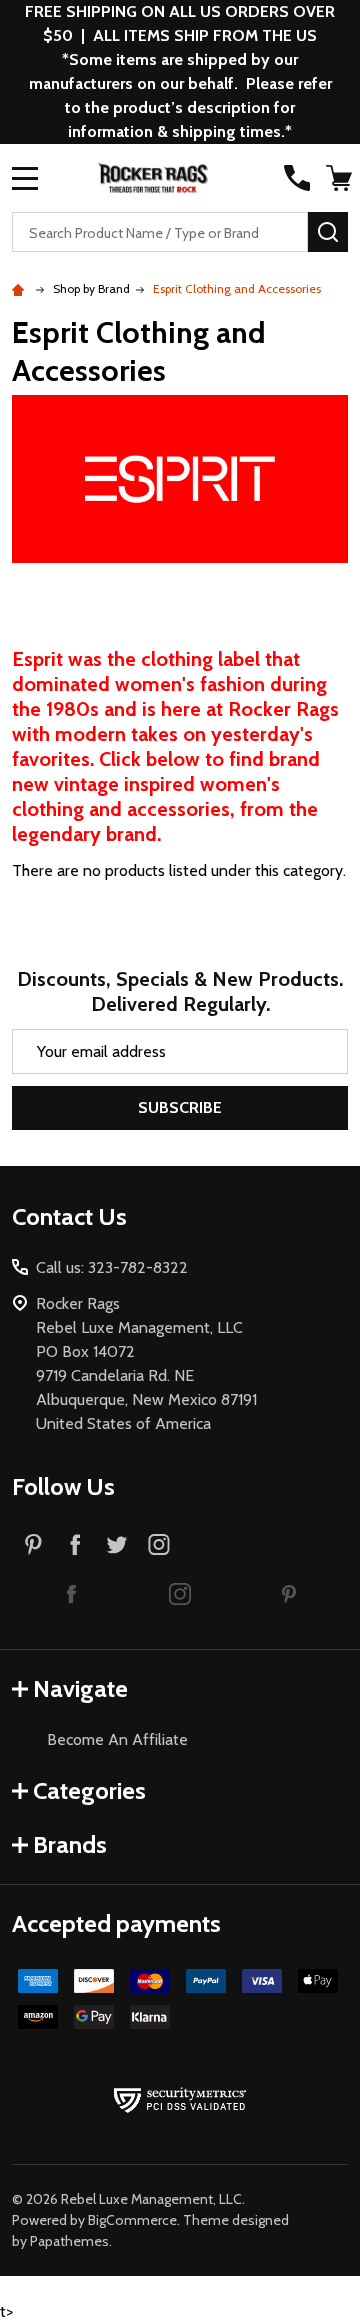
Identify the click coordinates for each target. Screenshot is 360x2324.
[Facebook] (75, 1544)
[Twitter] (117, 1544)
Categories (89, 1790)
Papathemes (69, 2241)
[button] (71, 1593)
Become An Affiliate (117, 1739)
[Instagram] (159, 1544)
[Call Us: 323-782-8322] (297, 178)
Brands (70, 1844)
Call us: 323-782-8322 (112, 1267)
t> (180, 1161)
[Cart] (339, 178)
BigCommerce (132, 2220)
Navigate (80, 1688)
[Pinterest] (33, 1544)
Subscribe (180, 1107)
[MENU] (25, 178)
